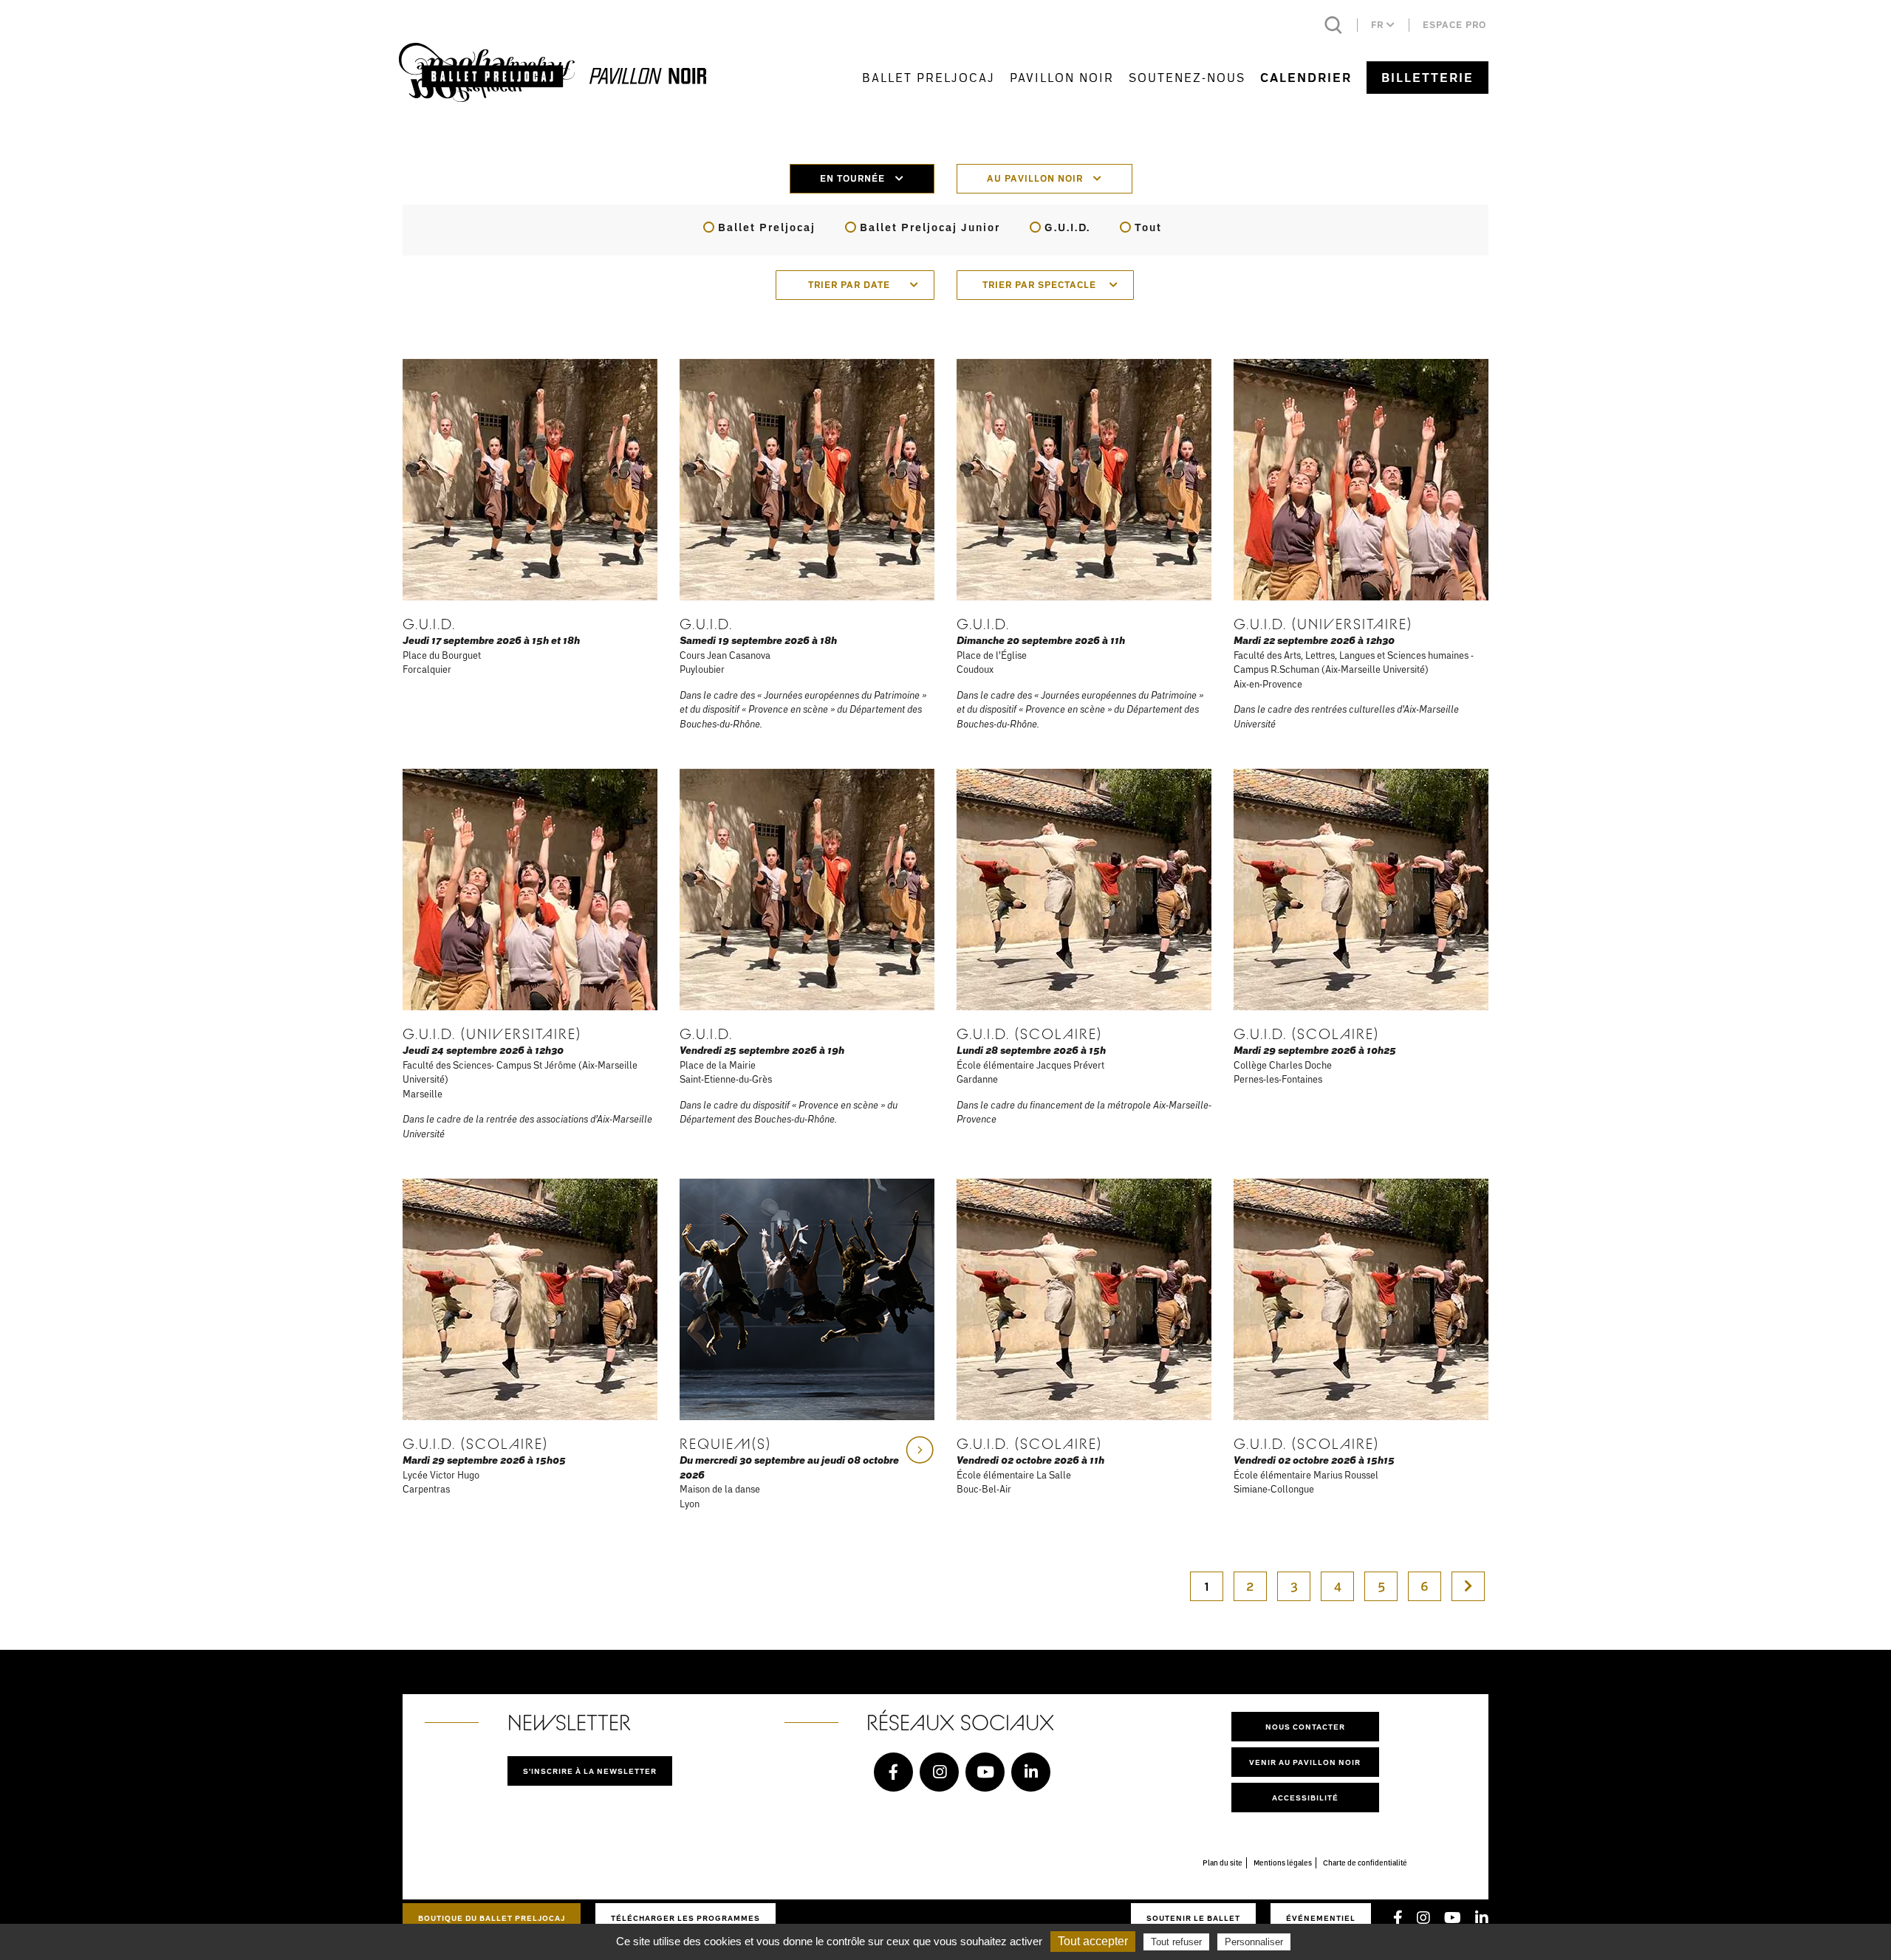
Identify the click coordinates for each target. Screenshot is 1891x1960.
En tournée (854, 178)
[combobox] (855, 285)
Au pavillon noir (1036, 178)
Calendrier (1306, 78)
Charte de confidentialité (1365, 1863)
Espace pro (1454, 25)
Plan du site (1223, 1863)
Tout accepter (1093, 1941)
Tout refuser (1176, 1942)
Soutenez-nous (1187, 77)
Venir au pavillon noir (1305, 1762)
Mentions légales (1283, 1863)
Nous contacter (1305, 1727)
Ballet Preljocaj (929, 77)
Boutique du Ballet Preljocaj (492, 1918)
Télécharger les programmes (685, 1918)
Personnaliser (1254, 1942)
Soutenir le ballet (1193, 1918)
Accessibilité (1305, 1798)
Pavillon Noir (1062, 77)
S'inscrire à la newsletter (590, 1771)
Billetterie (1427, 78)
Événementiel (1321, 1918)
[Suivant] (1468, 1586)
